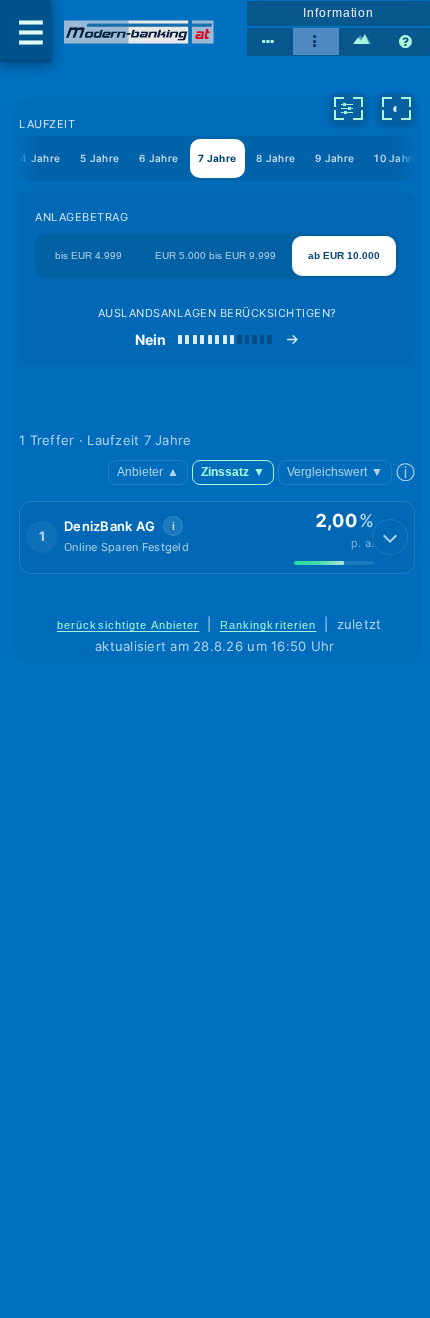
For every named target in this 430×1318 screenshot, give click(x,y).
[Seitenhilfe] (407, 42)
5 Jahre (99, 158)
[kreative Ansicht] (362, 42)
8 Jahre (275, 158)
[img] (334, 563)
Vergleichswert (335, 472)
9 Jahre (334, 158)
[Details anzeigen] (390, 537)
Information (338, 13)
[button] (217, 538)
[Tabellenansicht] (270, 42)
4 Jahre (40, 158)
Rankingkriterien (268, 625)
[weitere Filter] (348, 108)
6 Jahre (158, 158)
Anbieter (148, 472)
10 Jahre (396, 158)
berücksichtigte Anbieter (128, 625)
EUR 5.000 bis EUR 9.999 (215, 255)
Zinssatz (233, 472)
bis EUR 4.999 (88, 255)
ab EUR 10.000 (344, 255)
